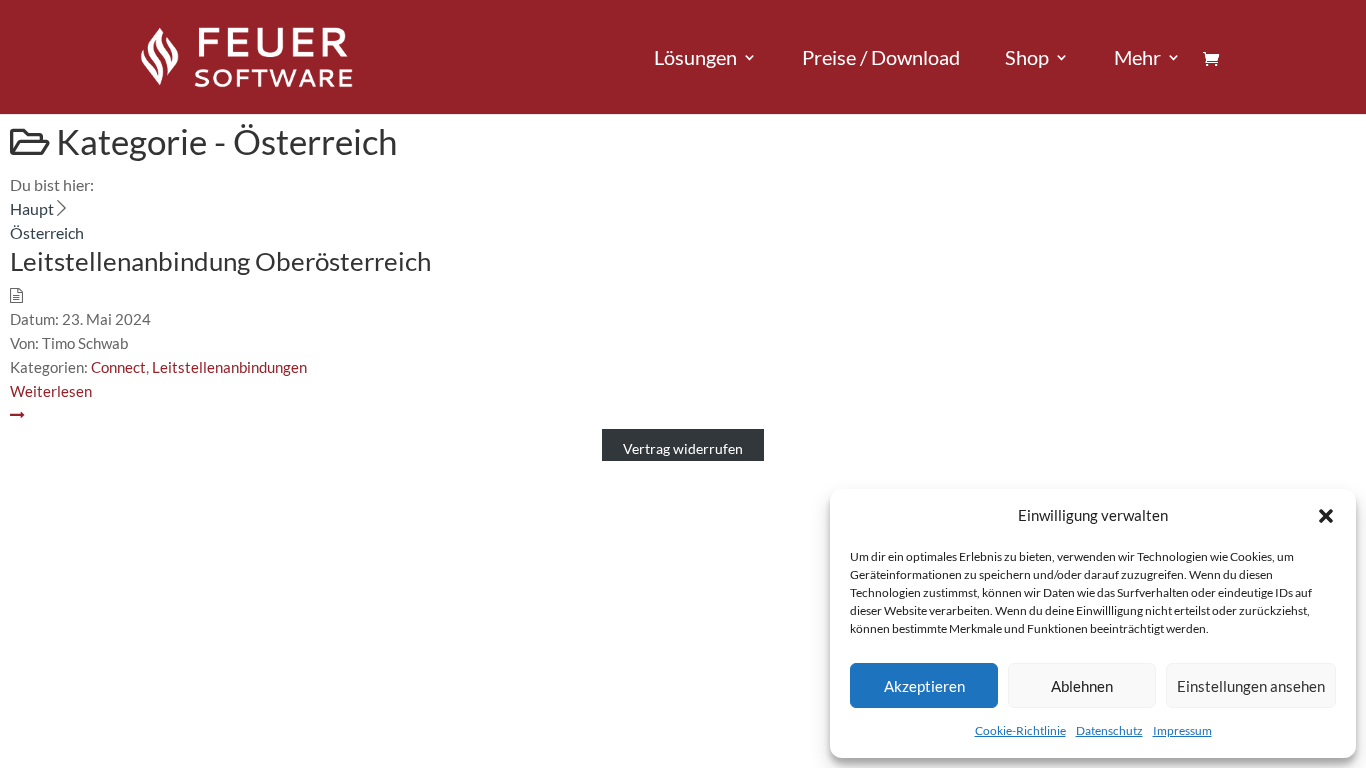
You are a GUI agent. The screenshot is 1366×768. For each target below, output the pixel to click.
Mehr (1137, 59)
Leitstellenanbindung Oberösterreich (220, 261)
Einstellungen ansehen (1251, 686)
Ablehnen (1082, 686)
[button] (1326, 516)
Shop (1027, 59)
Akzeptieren (924, 686)
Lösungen (695, 59)
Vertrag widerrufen (683, 448)
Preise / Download (881, 59)
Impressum (1182, 730)
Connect (118, 367)
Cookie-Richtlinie (1020, 730)
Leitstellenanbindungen (229, 367)
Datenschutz (1109, 730)
